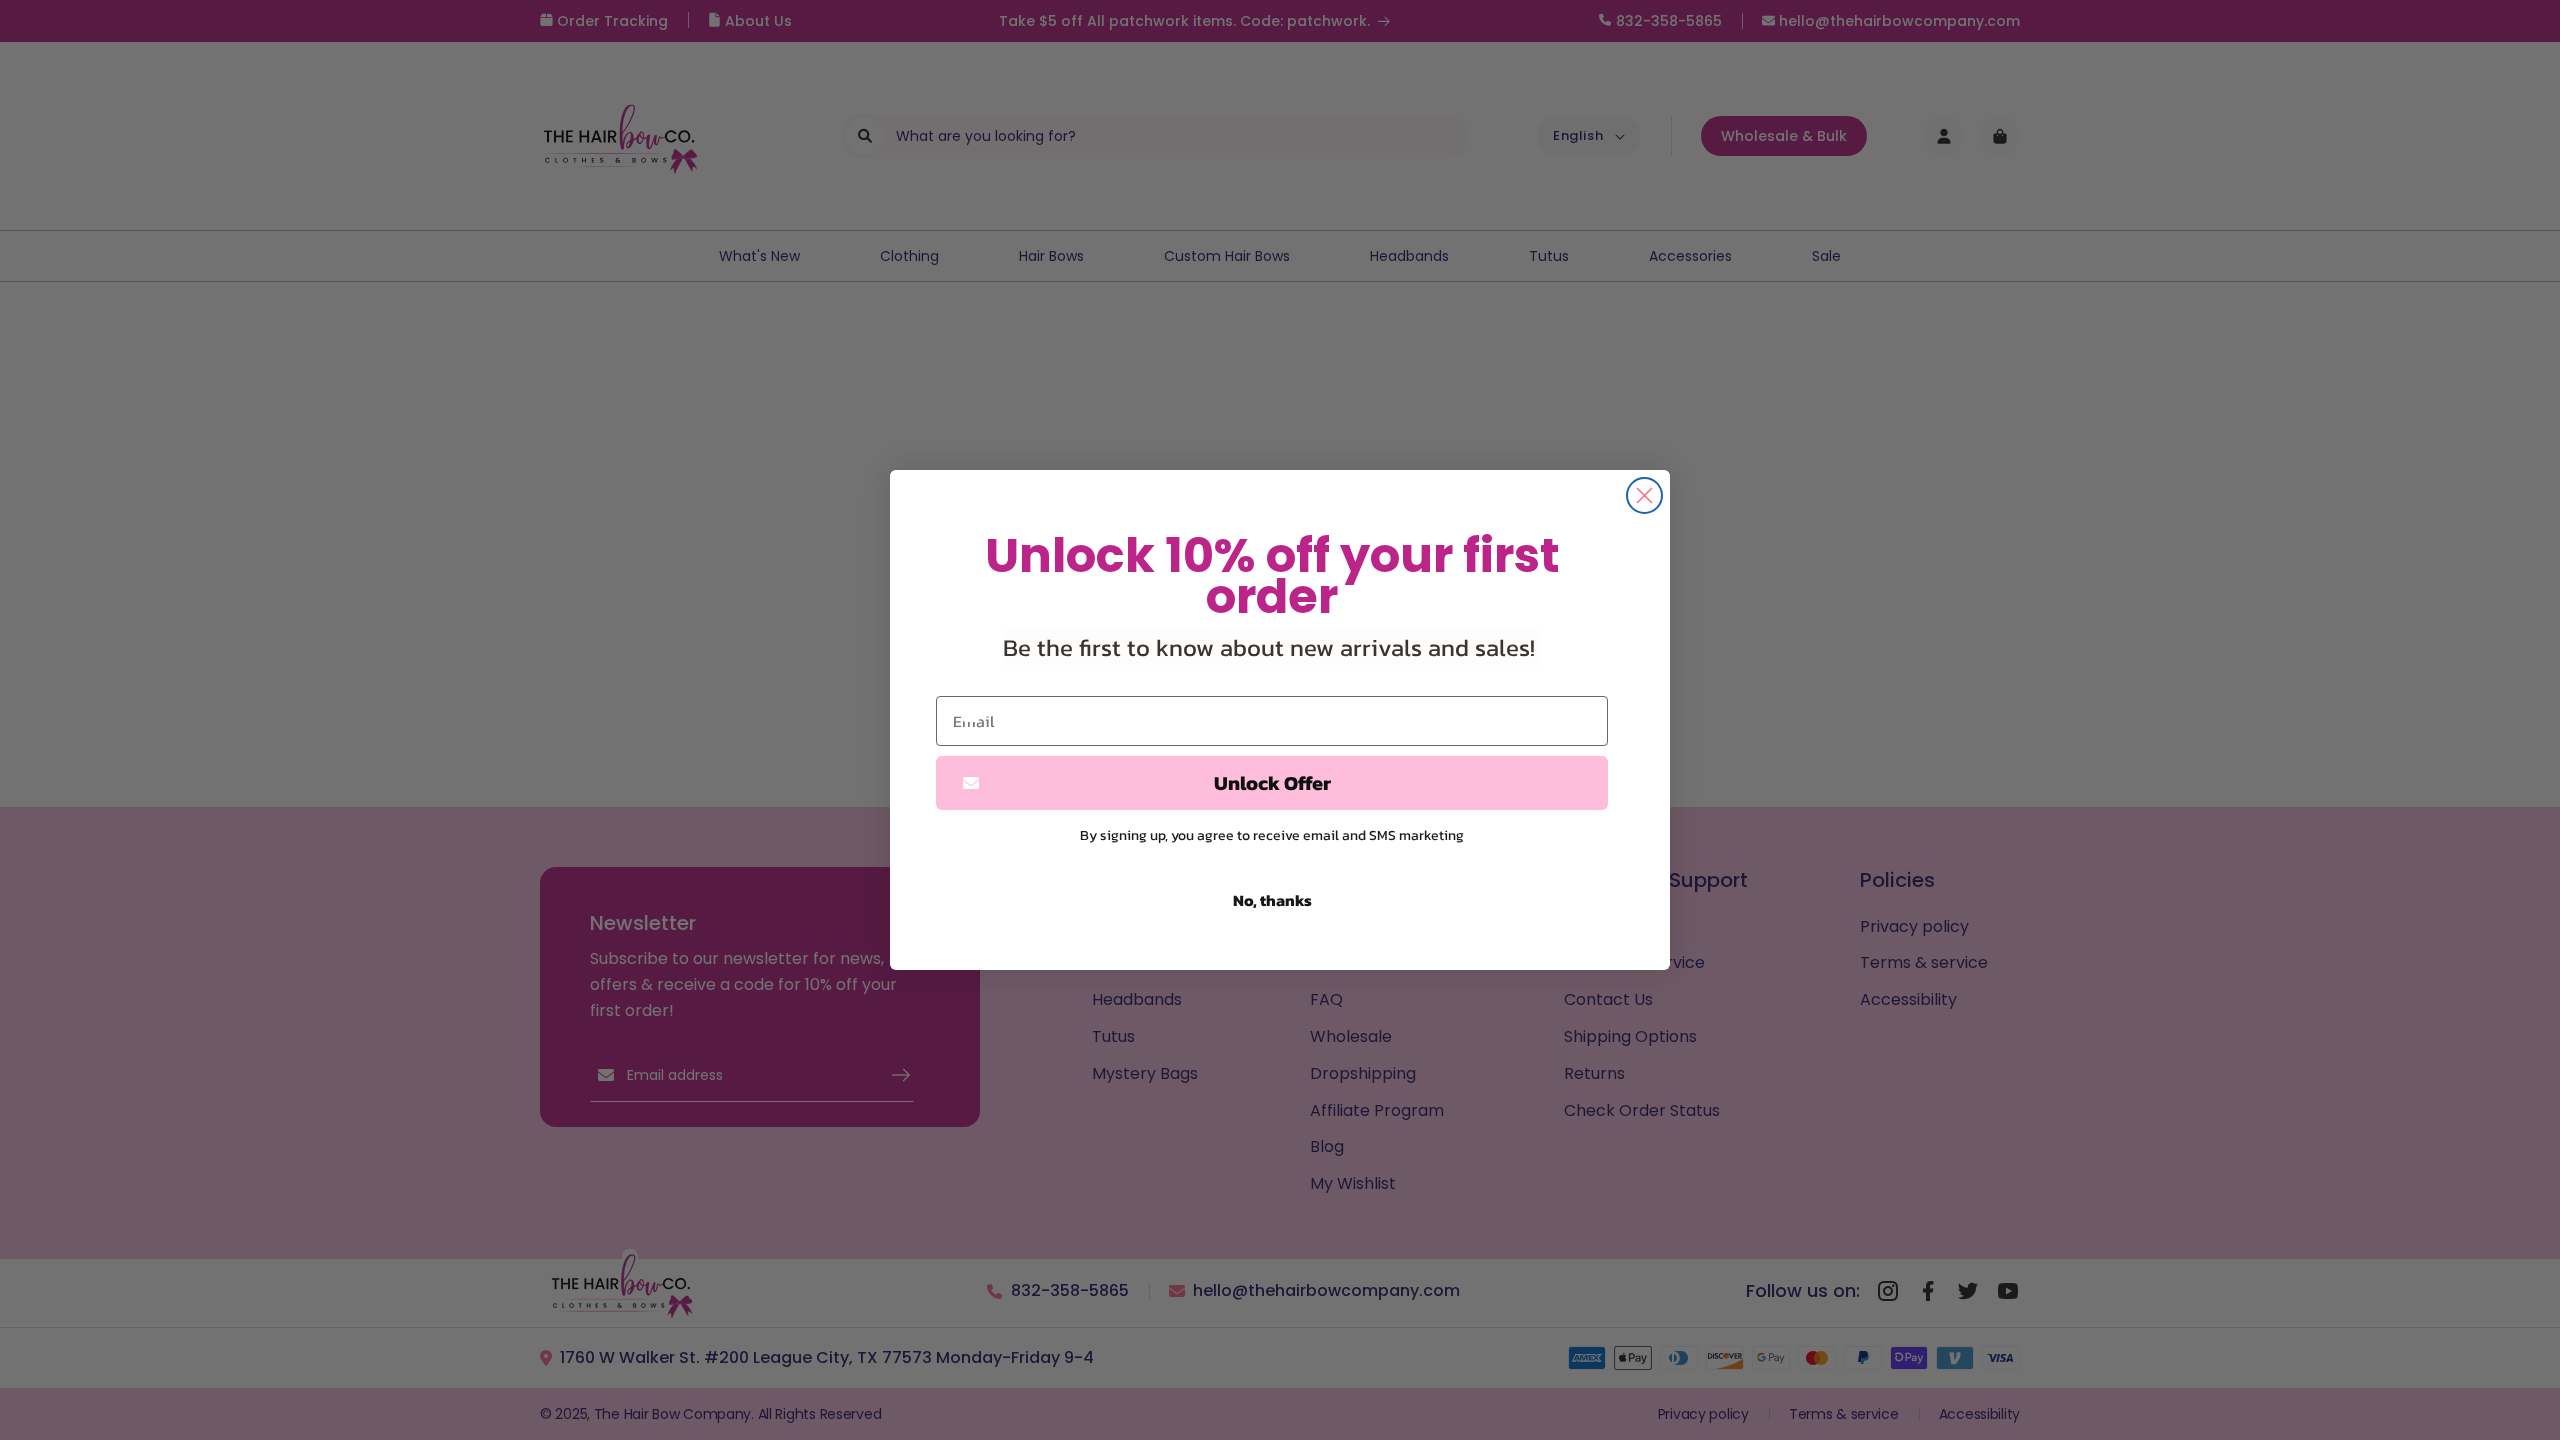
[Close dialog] (1644, 495)
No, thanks (1272, 900)
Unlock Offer (1272, 783)
